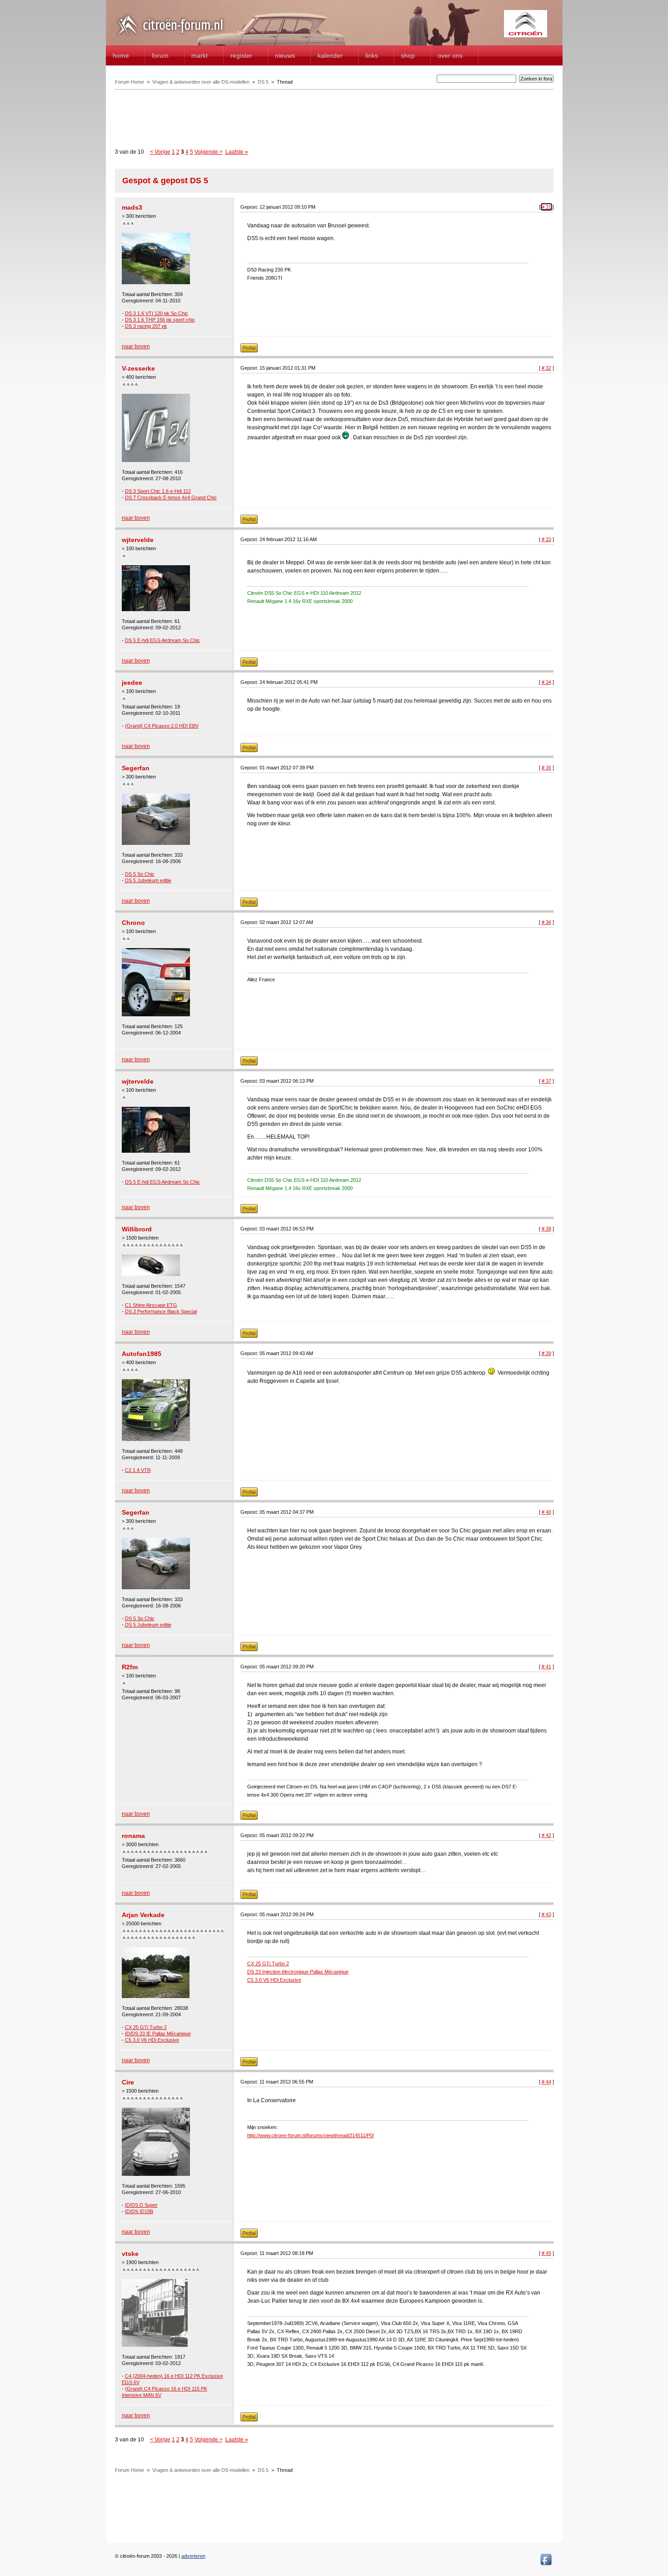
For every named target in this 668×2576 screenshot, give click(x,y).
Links (372, 55)
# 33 (546, 539)
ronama (133, 1836)
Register (241, 55)
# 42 (546, 1835)
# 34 (546, 682)
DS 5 (263, 82)
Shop (408, 55)
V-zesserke (138, 368)
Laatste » (237, 152)
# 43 (546, 1914)
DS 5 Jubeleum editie (148, 880)
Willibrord (137, 1229)
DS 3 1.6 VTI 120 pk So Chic (157, 313)
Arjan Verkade (143, 1915)
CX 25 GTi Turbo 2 (146, 2027)
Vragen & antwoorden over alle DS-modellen (201, 82)
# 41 (546, 1667)
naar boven (136, 346)
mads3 (132, 207)
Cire (128, 2082)
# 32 (546, 368)
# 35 (546, 768)
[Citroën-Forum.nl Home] (170, 35)
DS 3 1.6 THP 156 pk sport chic (160, 320)
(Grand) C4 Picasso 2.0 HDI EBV (162, 726)
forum (160, 55)
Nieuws (285, 55)
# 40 (546, 1512)
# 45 (546, 2253)
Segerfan (136, 768)
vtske (130, 2254)
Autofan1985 (142, 1354)
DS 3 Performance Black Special (161, 1311)
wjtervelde (138, 540)
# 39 (546, 1353)
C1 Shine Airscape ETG (151, 1305)
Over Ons (450, 55)
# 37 (546, 1081)
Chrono (133, 923)
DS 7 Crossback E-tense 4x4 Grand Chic (171, 497)
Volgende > (209, 152)
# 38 (546, 1229)
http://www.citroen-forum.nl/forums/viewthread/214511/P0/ (311, 2135)
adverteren (193, 2556)
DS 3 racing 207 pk (146, 326)
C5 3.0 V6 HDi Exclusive (152, 2040)
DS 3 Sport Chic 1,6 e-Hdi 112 (158, 491)
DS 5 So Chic (140, 874)
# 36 (546, 922)
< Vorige (160, 152)
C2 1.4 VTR (138, 1470)
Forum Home (130, 82)
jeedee (132, 683)
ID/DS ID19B (139, 2211)
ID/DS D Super (141, 2205)
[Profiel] (249, 351)
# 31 (546, 207)
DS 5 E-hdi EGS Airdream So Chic (162, 640)
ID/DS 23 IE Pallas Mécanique (158, 2034)
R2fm (130, 1667)
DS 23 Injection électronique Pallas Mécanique (298, 1972)
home (121, 55)
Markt (199, 55)
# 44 (546, 2082)
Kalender (330, 55)
